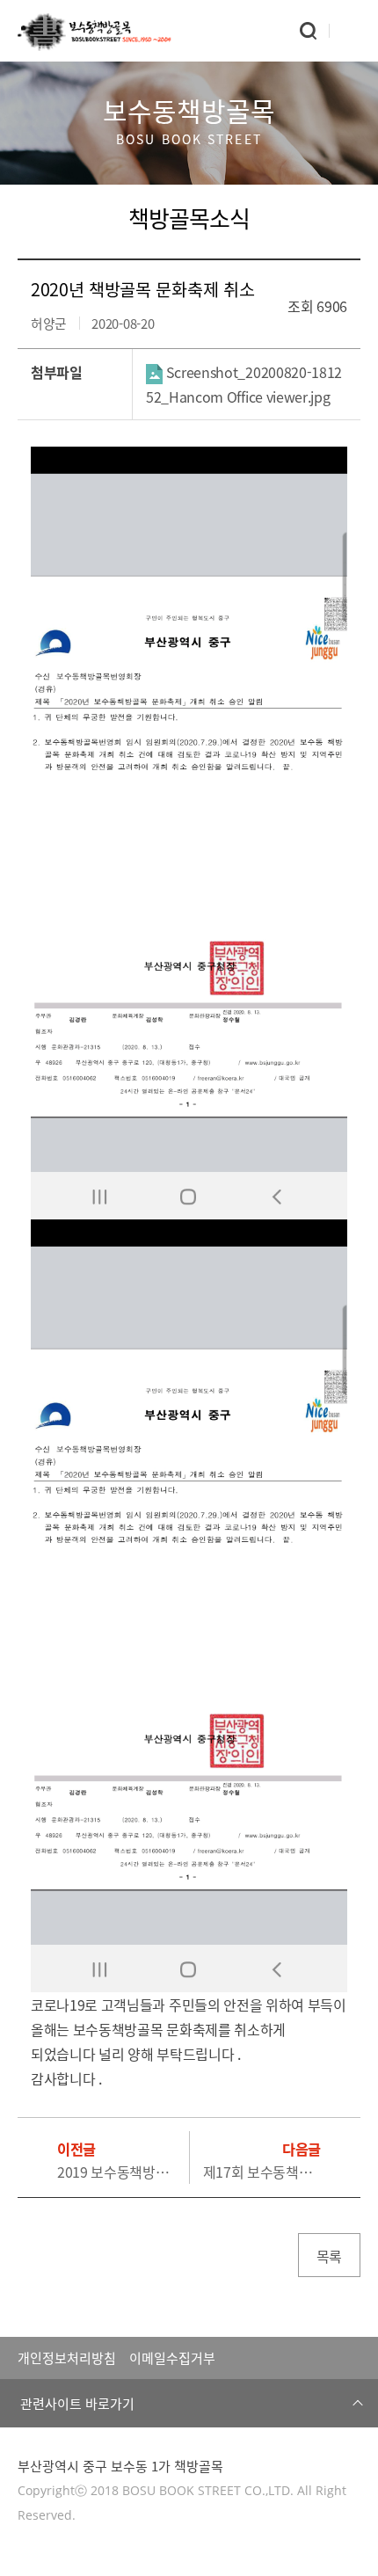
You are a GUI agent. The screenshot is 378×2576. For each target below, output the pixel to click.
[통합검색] (308, 31)
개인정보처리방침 (67, 2358)
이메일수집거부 (172, 2358)
